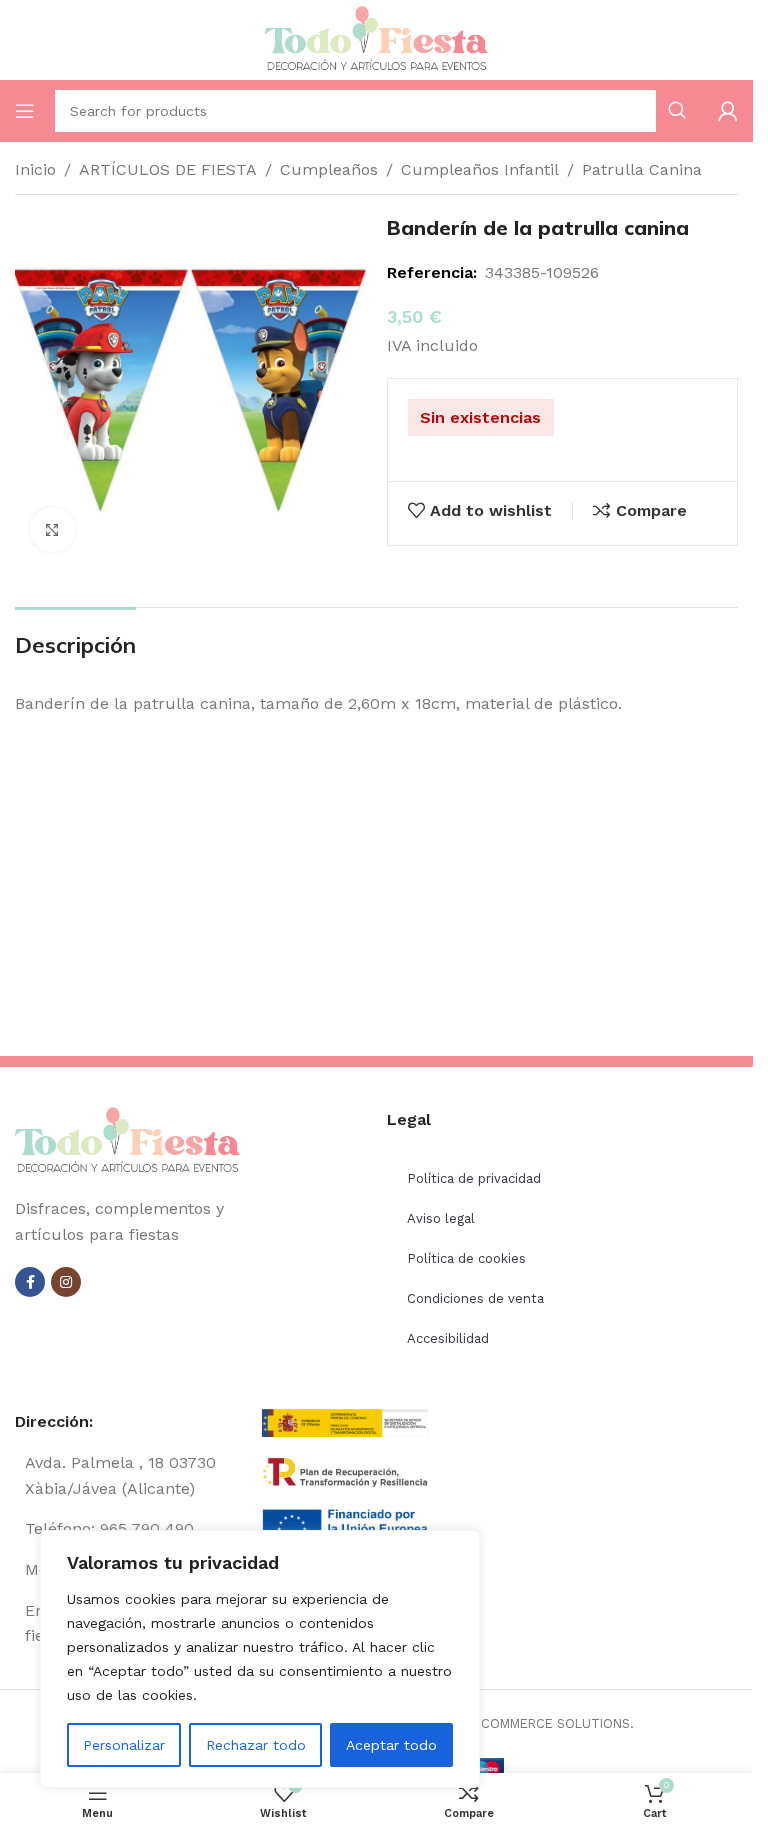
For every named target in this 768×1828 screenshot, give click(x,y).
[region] (260, 1659)
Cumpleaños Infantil (480, 169)
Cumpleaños (329, 169)
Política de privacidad (474, 1178)
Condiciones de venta (475, 1298)
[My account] (728, 111)
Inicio (35, 169)
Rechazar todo (256, 1745)
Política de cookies (466, 1258)
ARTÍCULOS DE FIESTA (168, 169)
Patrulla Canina (642, 169)
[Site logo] (377, 38)
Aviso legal (441, 1218)
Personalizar (124, 1745)
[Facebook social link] (30, 1282)
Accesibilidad (448, 1338)
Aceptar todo (391, 1745)
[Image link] (127, 1140)
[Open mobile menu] (25, 111)
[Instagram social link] (66, 1282)
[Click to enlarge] (52, 529)
